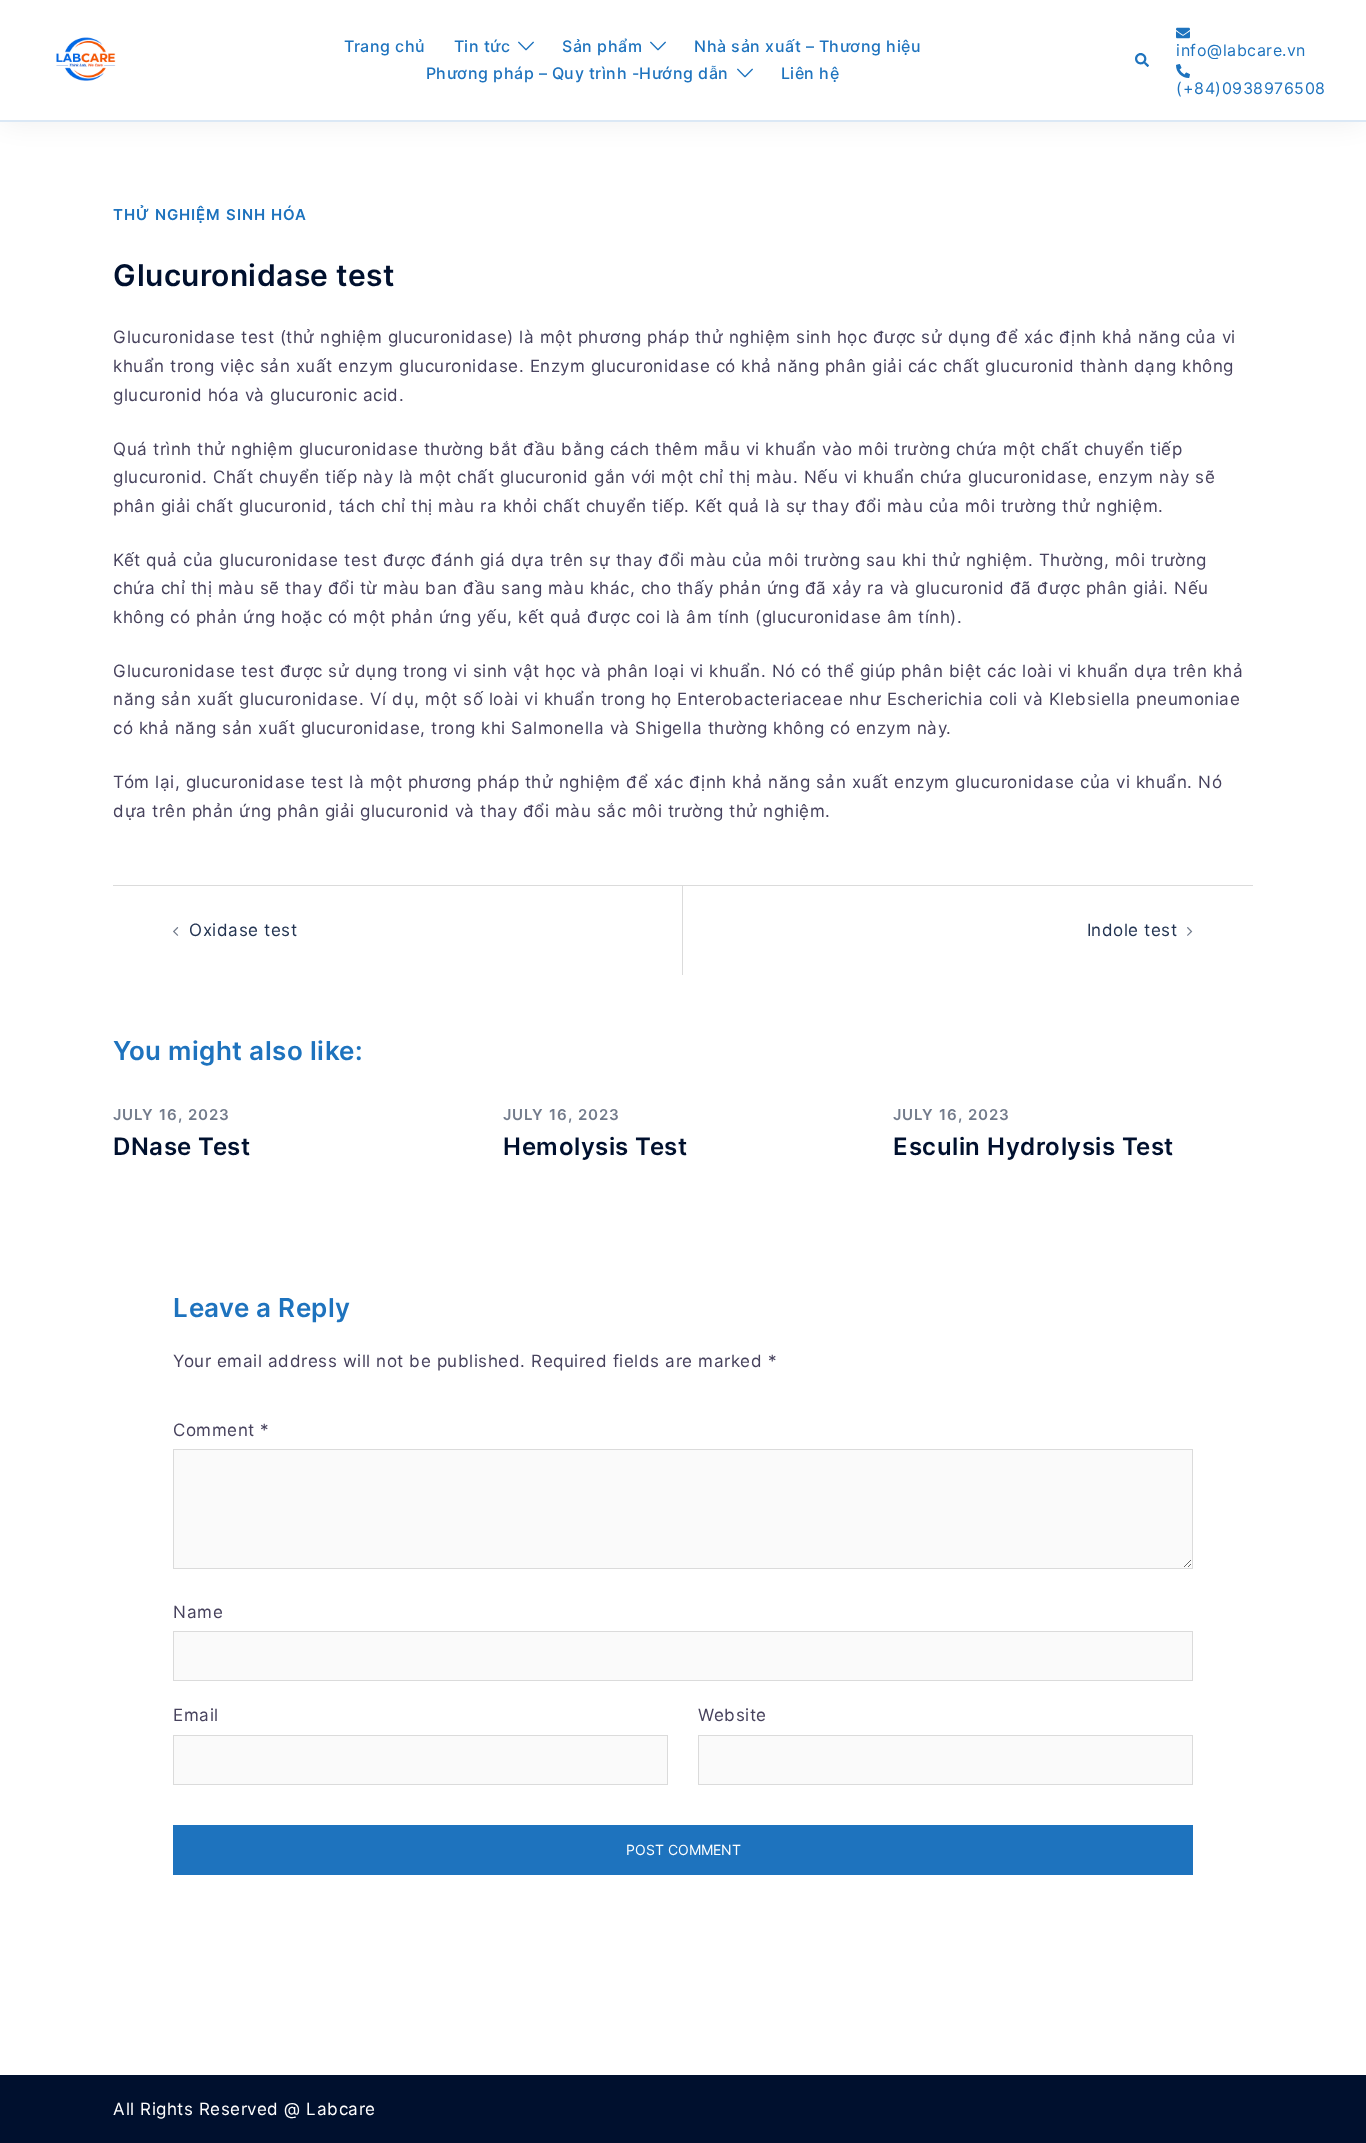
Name (198, 1612)
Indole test (1132, 930)
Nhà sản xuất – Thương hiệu (807, 46)
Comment (221, 1430)
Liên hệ (810, 73)
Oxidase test (243, 930)
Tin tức (482, 46)
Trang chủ (385, 46)
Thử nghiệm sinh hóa (210, 214)
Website (732, 1715)
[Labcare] (85, 59)
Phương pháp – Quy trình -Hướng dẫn (577, 73)
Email (196, 1715)
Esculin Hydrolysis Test (1033, 1146)
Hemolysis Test (595, 1146)
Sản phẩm (602, 46)
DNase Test (181, 1146)
